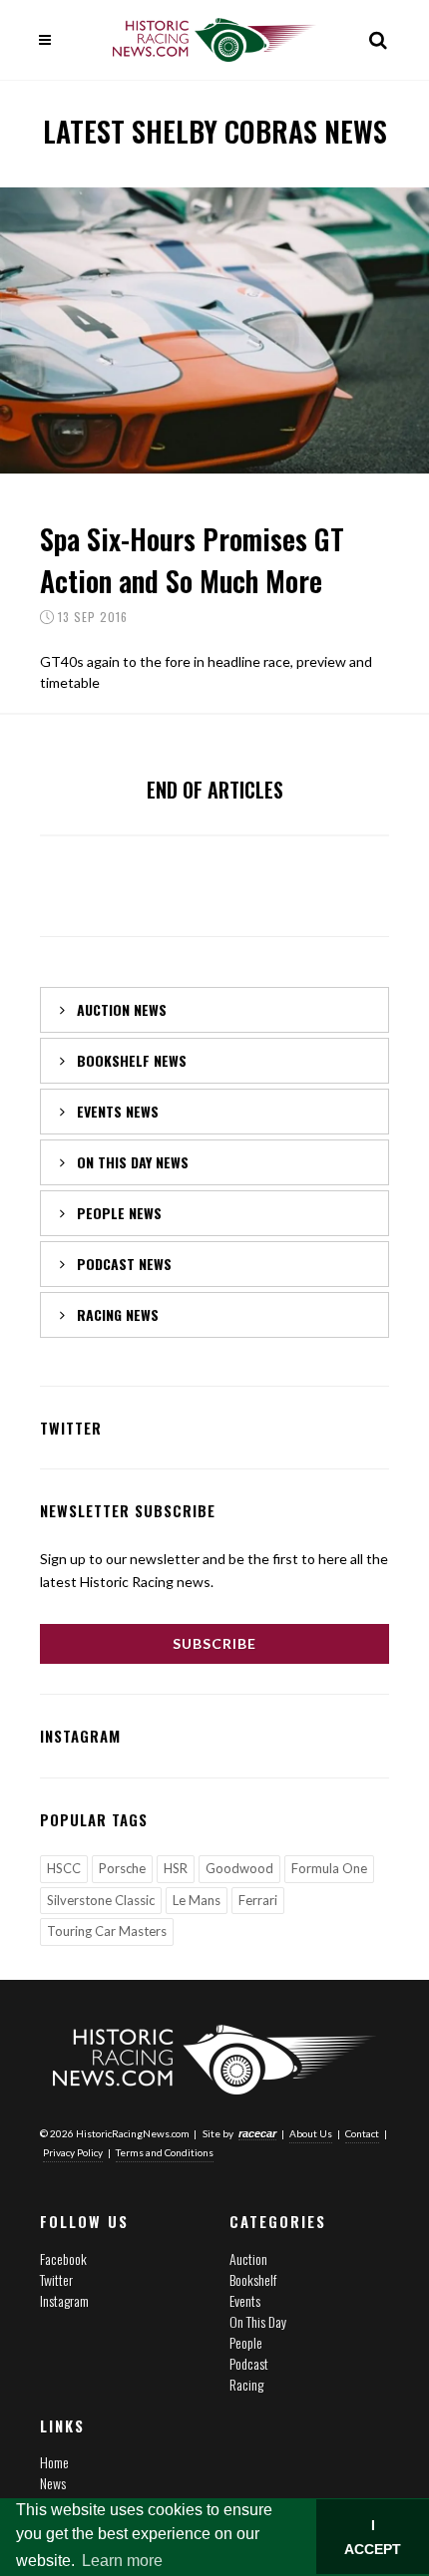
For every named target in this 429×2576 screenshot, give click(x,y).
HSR (176, 1868)
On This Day (258, 2321)
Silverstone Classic (101, 1900)
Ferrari (258, 1900)
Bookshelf (253, 2279)
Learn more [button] (122, 2561)
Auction (248, 2258)
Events (245, 2300)
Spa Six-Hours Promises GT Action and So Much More (192, 560)
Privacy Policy (73, 2152)
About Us (311, 2133)
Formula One (329, 1868)
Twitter (56, 2279)
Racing (246, 2384)
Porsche (122, 1868)
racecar (257, 2133)
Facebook (63, 2258)
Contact (362, 2133)
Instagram (64, 2300)
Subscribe (214, 1643)
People (246, 2342)
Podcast (249, 2363)
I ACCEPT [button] (373, 2537)
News (53, 2483)
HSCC (64, 1868)
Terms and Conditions (165, 2152)
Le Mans (197, 1900)
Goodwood (239, 1868)
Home (54, 2462)
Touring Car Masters (107, 1931)
